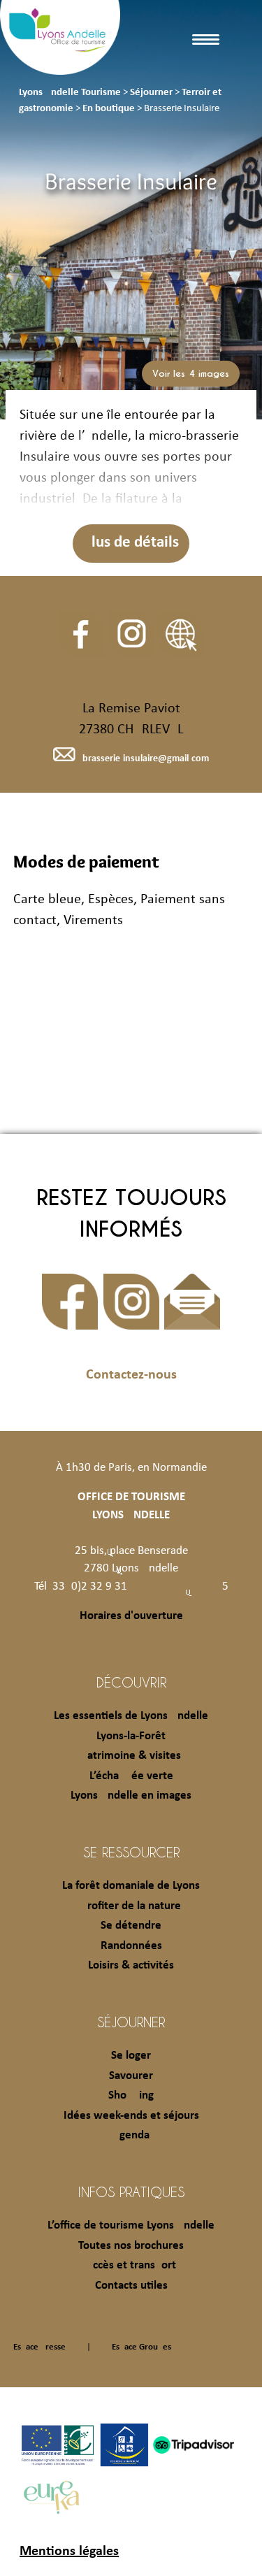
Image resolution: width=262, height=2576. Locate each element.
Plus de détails (131, 543)
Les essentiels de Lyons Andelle (131, 1716)
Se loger (131, 2056)
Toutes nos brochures (131, 2246)
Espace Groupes (141, 2347)
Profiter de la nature (131, 1906)
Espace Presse (39, 2347)
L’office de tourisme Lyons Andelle (131, 2225)
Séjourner (131, 2022)
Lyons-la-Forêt (131, 1736)
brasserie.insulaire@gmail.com (145, 759)
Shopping (131, 2095)
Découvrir (131, 1682)
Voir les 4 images (191, 374)
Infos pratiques (131, 2192)
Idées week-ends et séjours (131, 2116)
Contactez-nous (131, 1375)
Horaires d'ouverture (131, 1616)
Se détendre (131, 1926)
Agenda (131, 2135)
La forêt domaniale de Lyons (131, 1886)
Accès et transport (131, 2265)
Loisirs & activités (131, 1965)
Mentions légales (69, 2552)
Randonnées (131, 1946)
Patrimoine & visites (131, 1756)
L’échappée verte (131, 1776)
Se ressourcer (131, 1852)
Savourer (131, 2076)
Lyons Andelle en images (131, 1796)
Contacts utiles (131, 2286)
